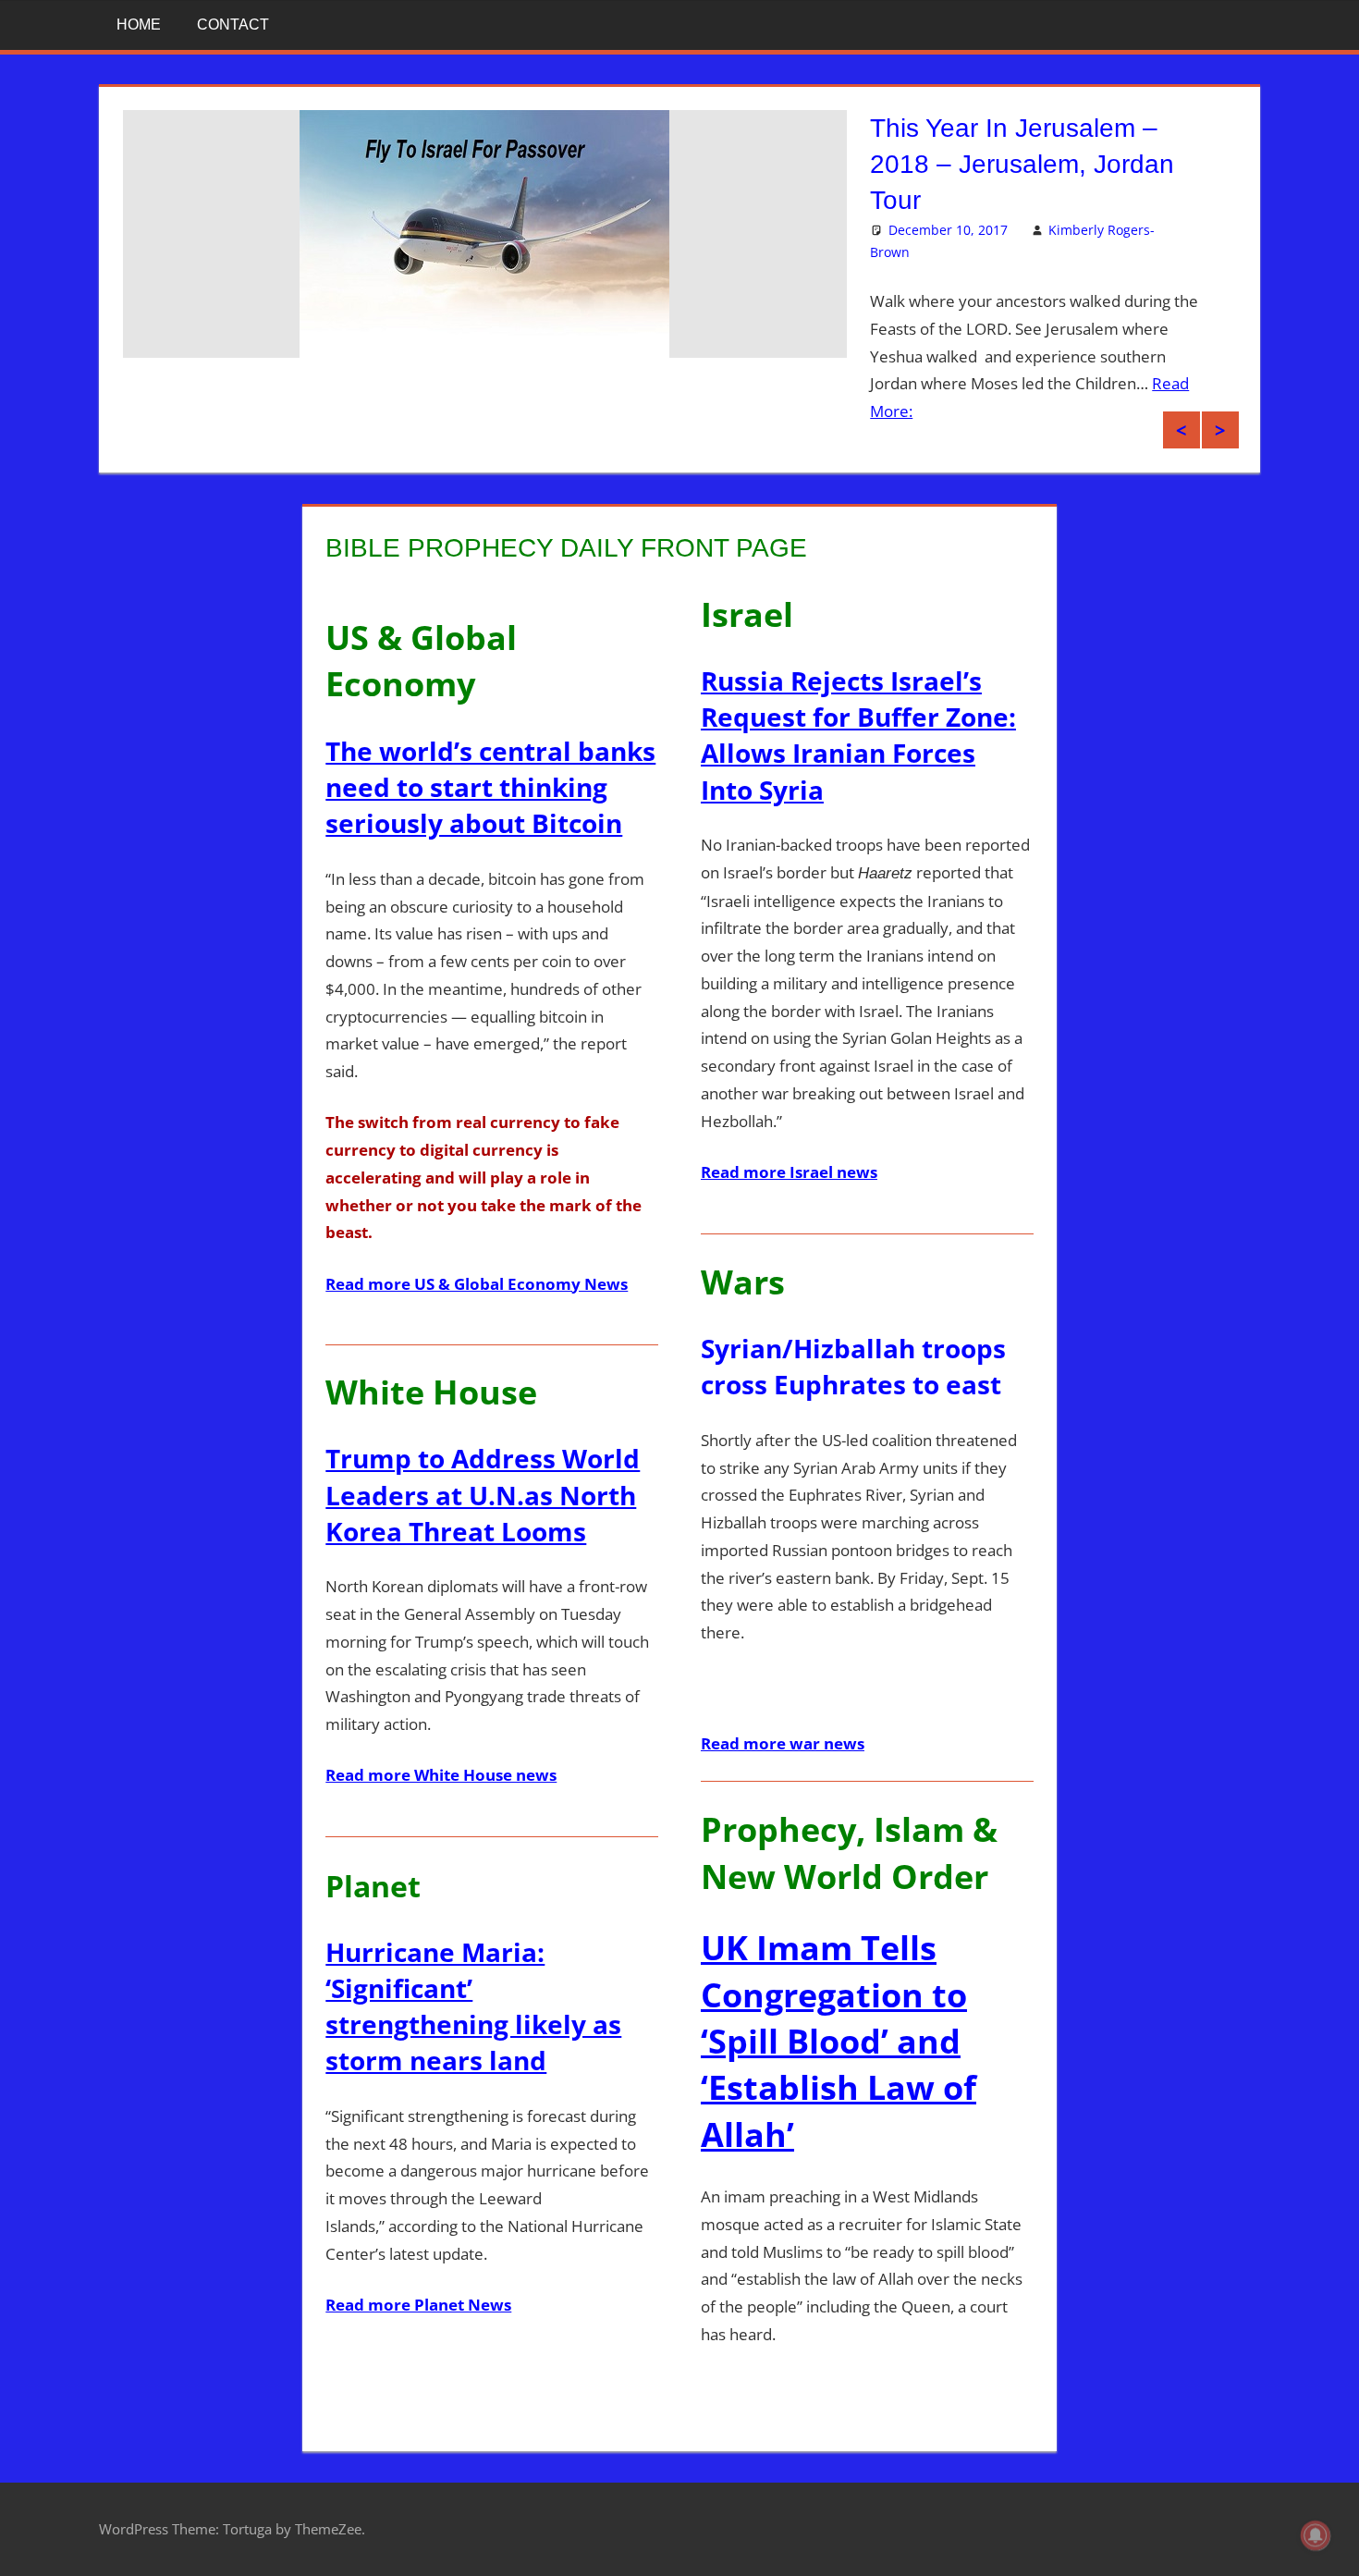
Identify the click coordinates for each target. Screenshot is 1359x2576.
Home (139, 25)
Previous (1181, 430)
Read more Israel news (789, 1172)
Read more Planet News (418, 2305)
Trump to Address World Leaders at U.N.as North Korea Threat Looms (483, 1494)
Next (1220, 430)
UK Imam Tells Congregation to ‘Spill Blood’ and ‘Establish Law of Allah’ (839, 2041)
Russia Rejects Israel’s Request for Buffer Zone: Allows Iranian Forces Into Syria (858, 735)
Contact (233, 25)
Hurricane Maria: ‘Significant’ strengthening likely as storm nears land (473, 2006)
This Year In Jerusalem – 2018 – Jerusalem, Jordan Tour (1022, 164)
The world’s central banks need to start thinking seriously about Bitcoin (490, 787)
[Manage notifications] (1316, 2535)
